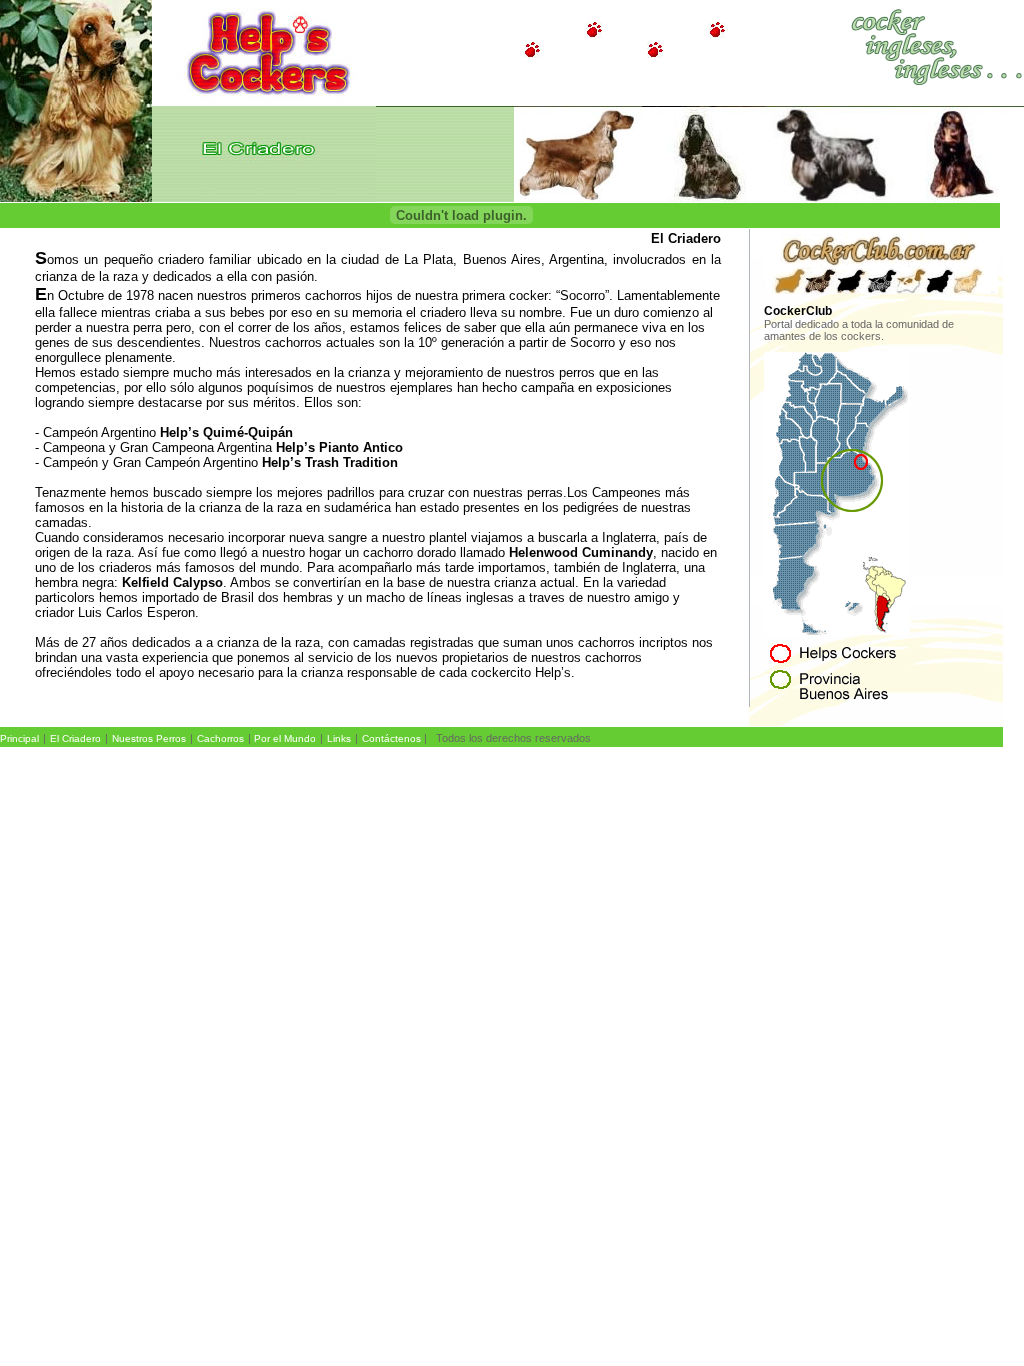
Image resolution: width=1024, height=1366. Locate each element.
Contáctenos (391, 738)
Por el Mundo (285, 738)
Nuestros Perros (149, 738)
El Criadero (75, 738)
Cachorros (220, 738)
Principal (19, 738)
